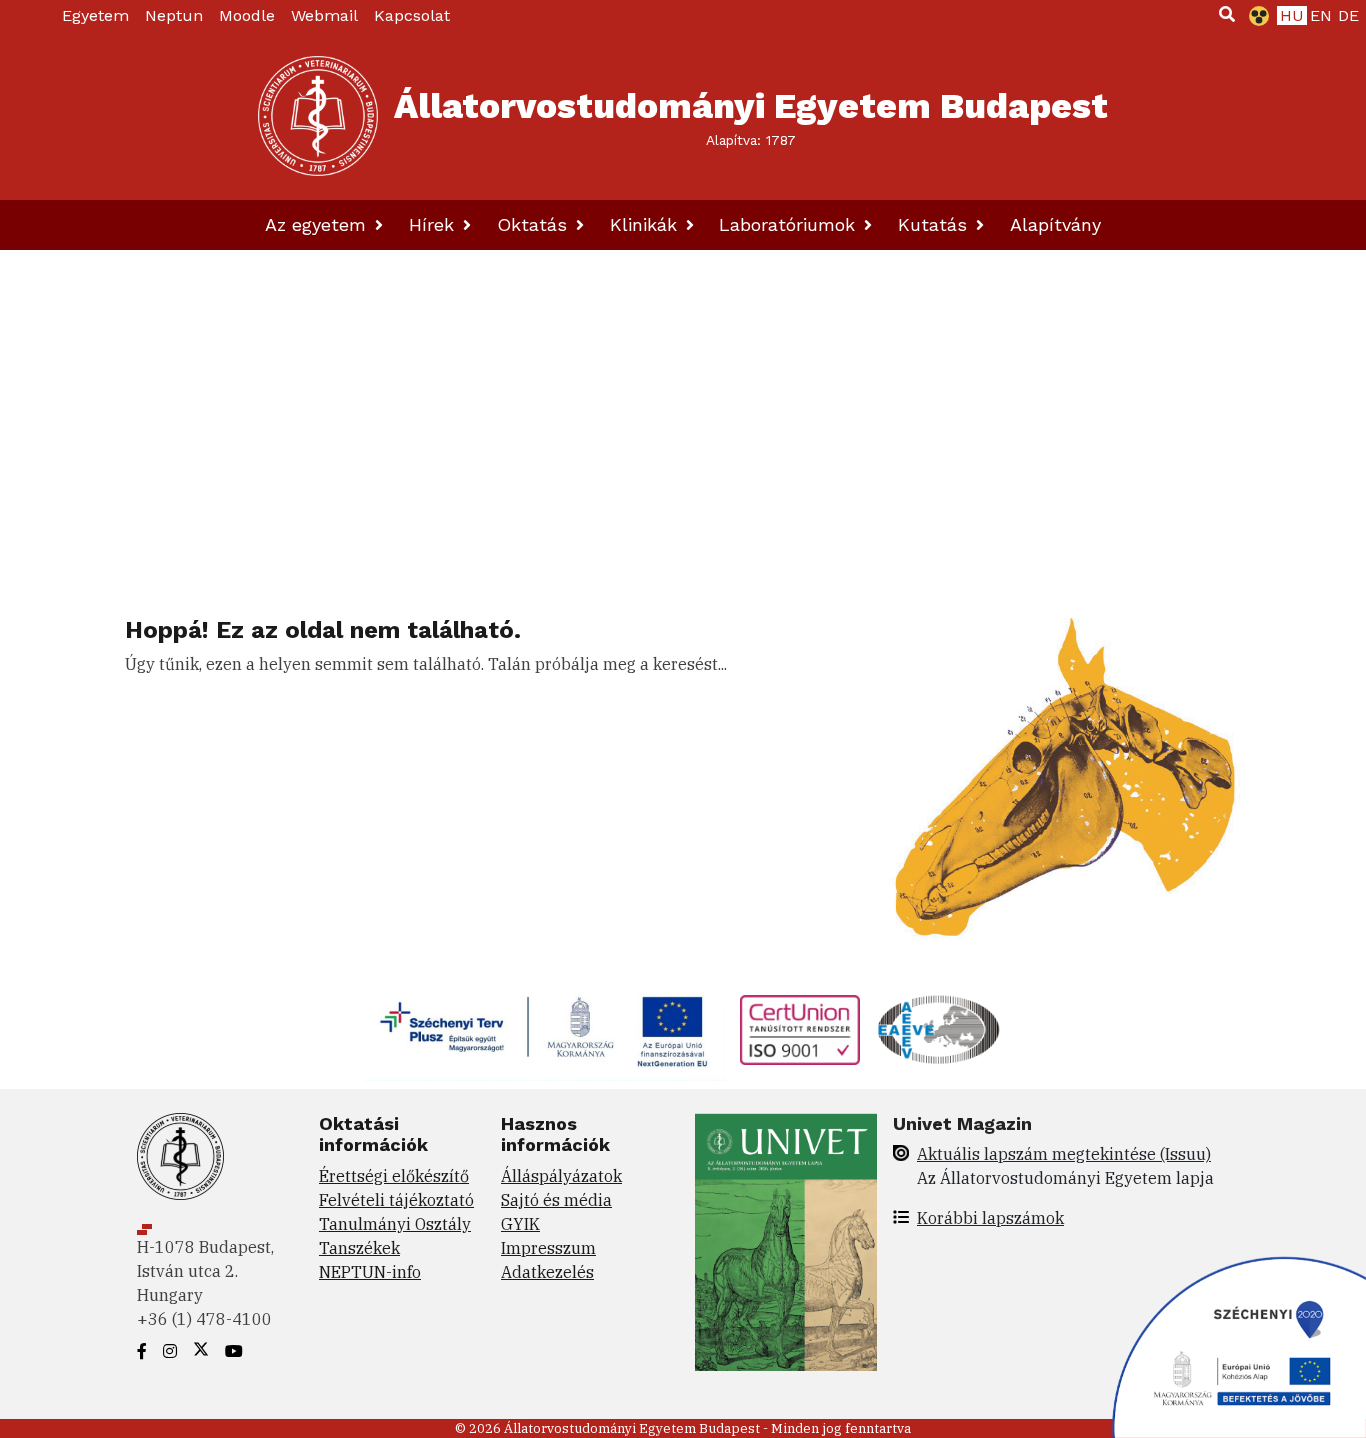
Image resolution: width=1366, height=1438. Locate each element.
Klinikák (646, 224)
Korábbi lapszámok (990, 1218)
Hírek (434, 224)
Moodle (247, 15)
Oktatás (535, 224)
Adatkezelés (547, 1272)
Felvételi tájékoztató (396, 1200)
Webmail (324, 15)
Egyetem (95, 15)
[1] (1227, 14)
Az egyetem (318, 224)
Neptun (174, 15)
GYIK (520, 1224)
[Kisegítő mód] (1255, 16)
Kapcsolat (412, 15)
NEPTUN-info (370, 1272)
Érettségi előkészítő (394, 1176)
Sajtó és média (556, 1200)
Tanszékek (359, 1248)
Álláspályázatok (561, 1176)
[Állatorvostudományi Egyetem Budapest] (318, 116)
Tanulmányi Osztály (395, 1224)
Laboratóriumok (790, 224)
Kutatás (935, 224)
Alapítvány (1055, 224)
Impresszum (548, 1248)
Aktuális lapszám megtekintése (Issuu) (1064, 1154)
